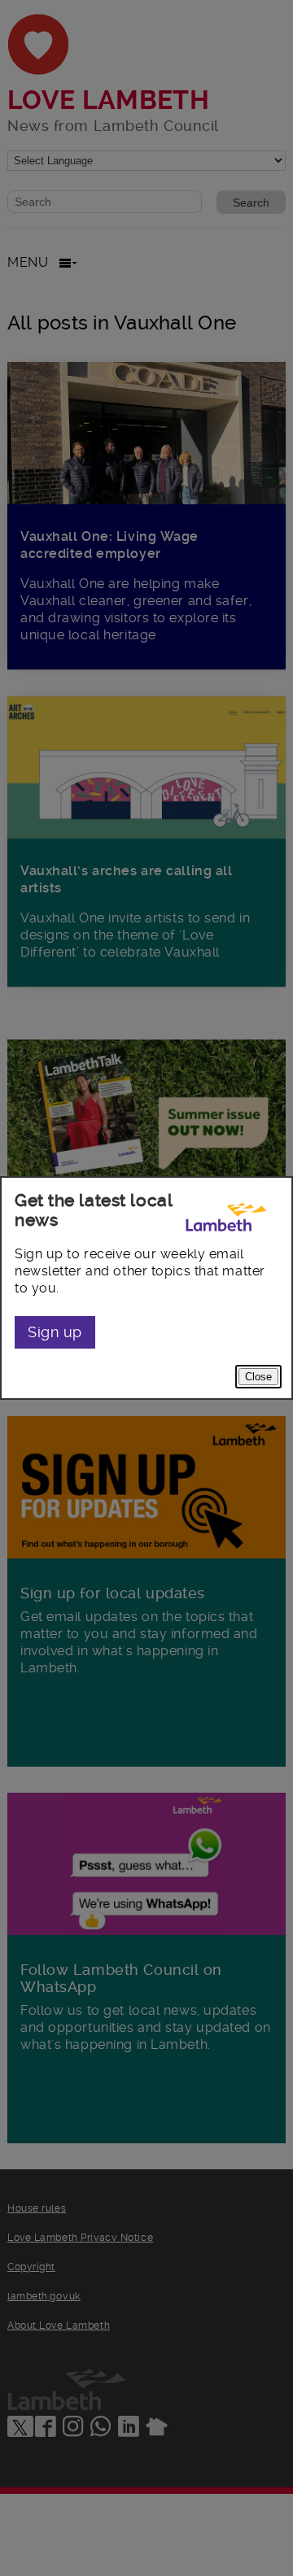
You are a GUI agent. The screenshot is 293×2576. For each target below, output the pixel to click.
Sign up (55, 1332)
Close (258, 1377)
